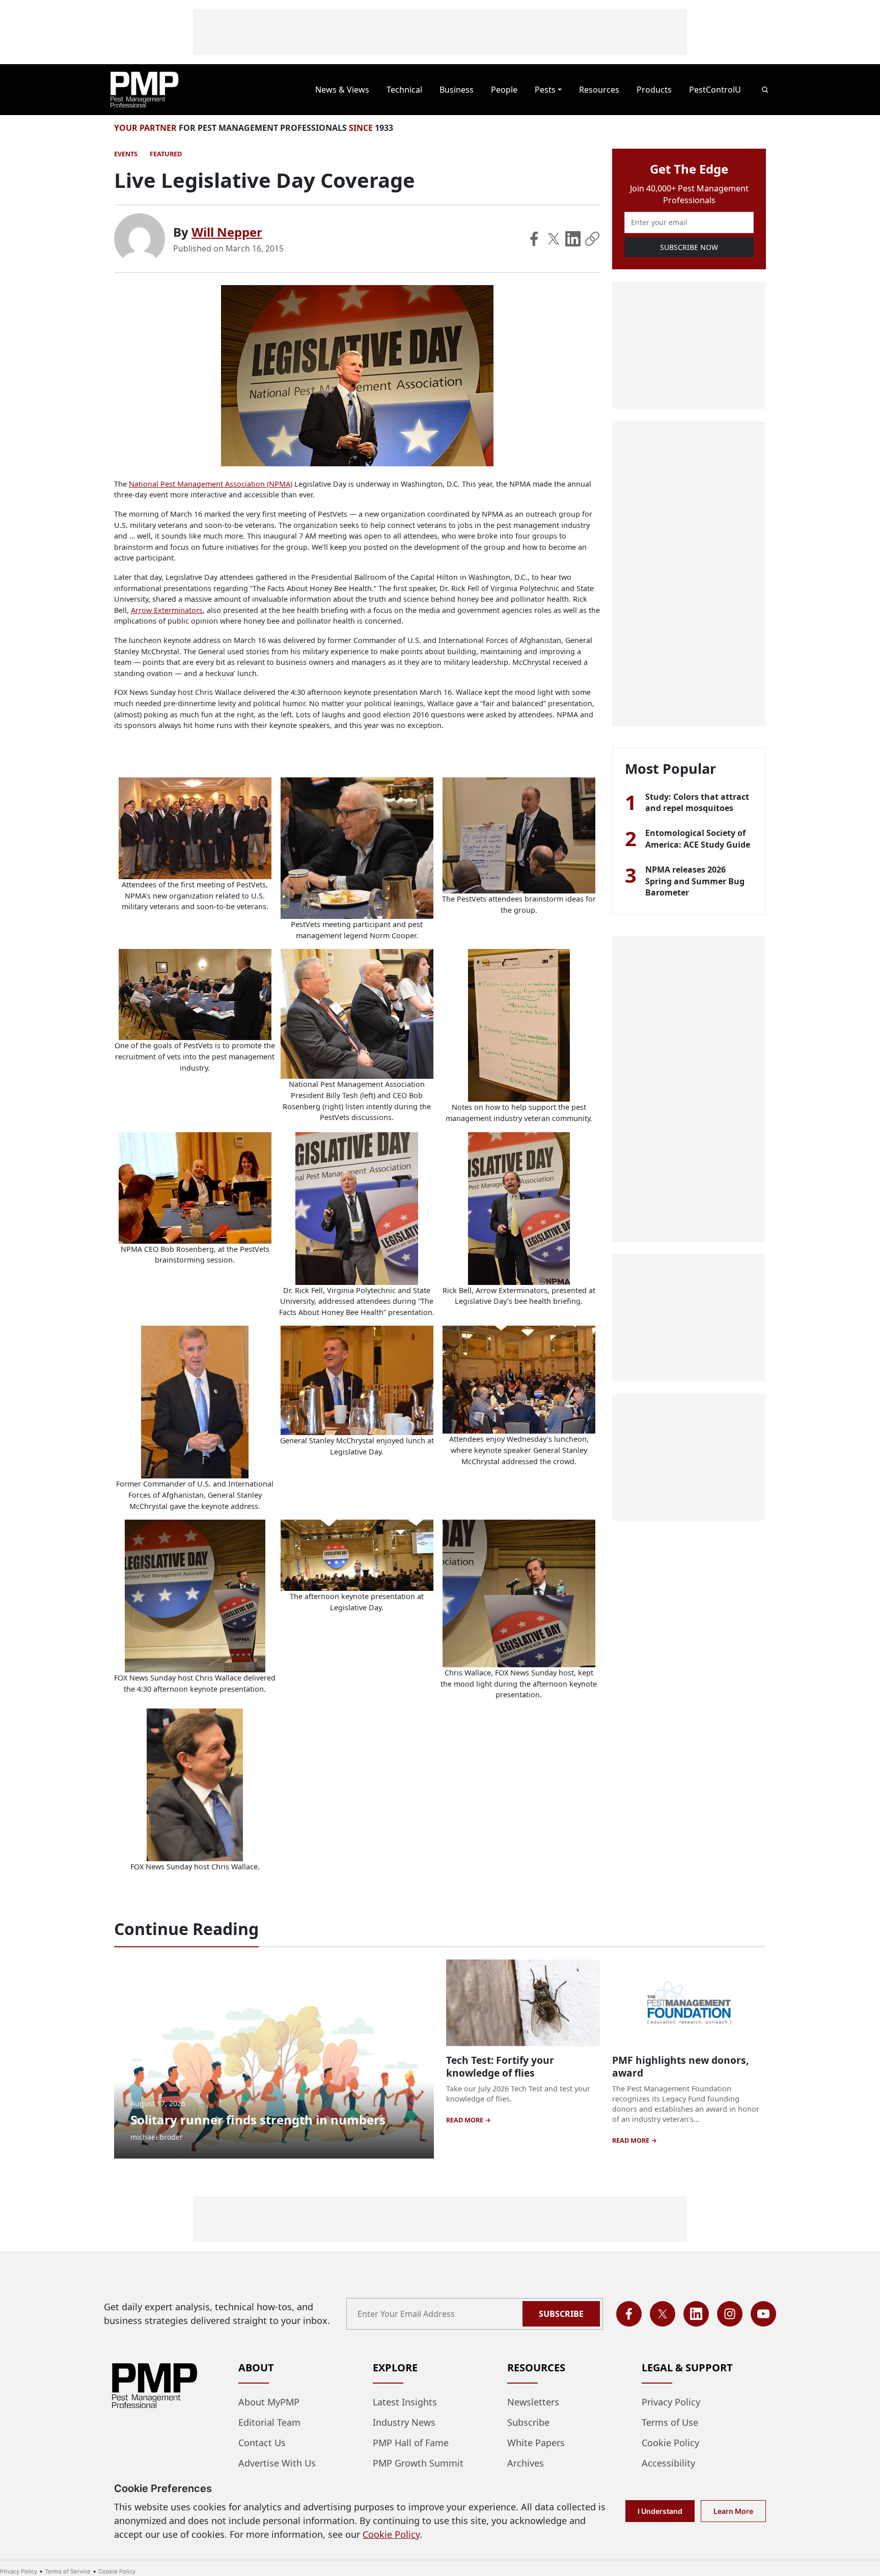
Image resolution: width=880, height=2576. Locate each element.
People (504, 90)
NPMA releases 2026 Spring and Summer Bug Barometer (695, 881)
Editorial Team (269, 2422)
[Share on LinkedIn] (573, 239)
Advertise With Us (277, 2463)
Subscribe (561, 2314)
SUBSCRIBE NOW (689, 247)
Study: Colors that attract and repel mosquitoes (697, 802)
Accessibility (668, 2463)
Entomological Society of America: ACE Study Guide (698, 838)
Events (126, 154)
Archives (526, 2463)
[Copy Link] (592, 239)
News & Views (342, 90)
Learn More (733, 2511)
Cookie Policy (670, 2443)
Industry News (404, 2422)
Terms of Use (670, 2422)
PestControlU (715, 90)
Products (654, 90)
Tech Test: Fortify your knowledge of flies (500, 2066)
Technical (404, 90)
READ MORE (465, 2120)
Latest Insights (405, 2402)
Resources (599, 90)
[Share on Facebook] (534, 239)
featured (166, 154)
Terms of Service (68, 2571)
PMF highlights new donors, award (680, 2066)
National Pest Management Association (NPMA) (211, 484)
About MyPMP (269, 2402)
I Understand (660, 2511)
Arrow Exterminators (167, 610)
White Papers (536, 2443)
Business (457, 90)
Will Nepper (227, 232)
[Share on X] (554, 239)
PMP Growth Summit (418, 2463)
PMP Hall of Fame (411, 2443)
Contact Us (262, 2443)
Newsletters (533, 2402)
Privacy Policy (671, 2402)
